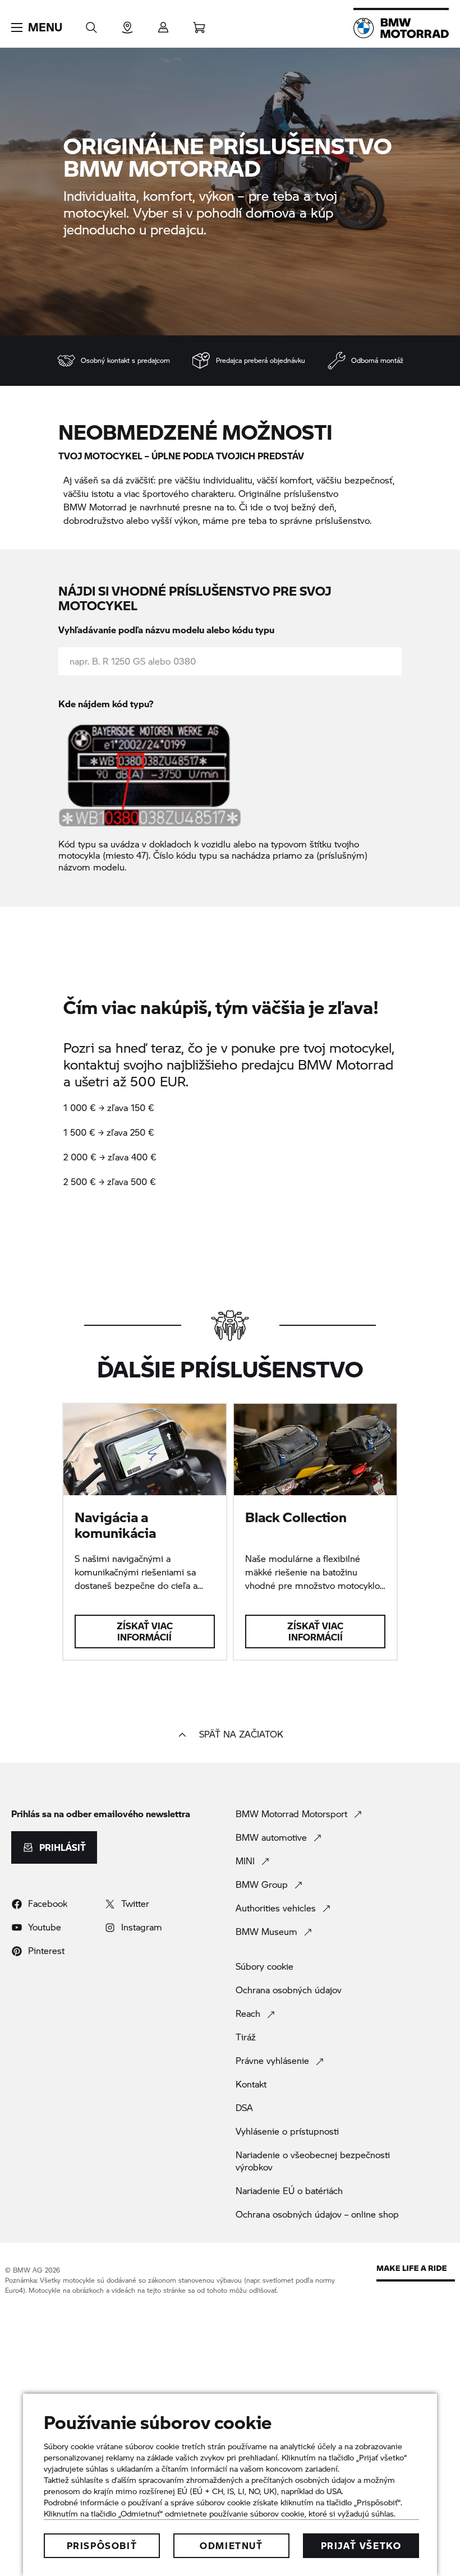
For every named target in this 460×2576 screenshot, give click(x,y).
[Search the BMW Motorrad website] (91, 24)
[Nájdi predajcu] (127, 24)
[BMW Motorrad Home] (401, 28)
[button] (37, 27)
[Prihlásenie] (163, 24)
